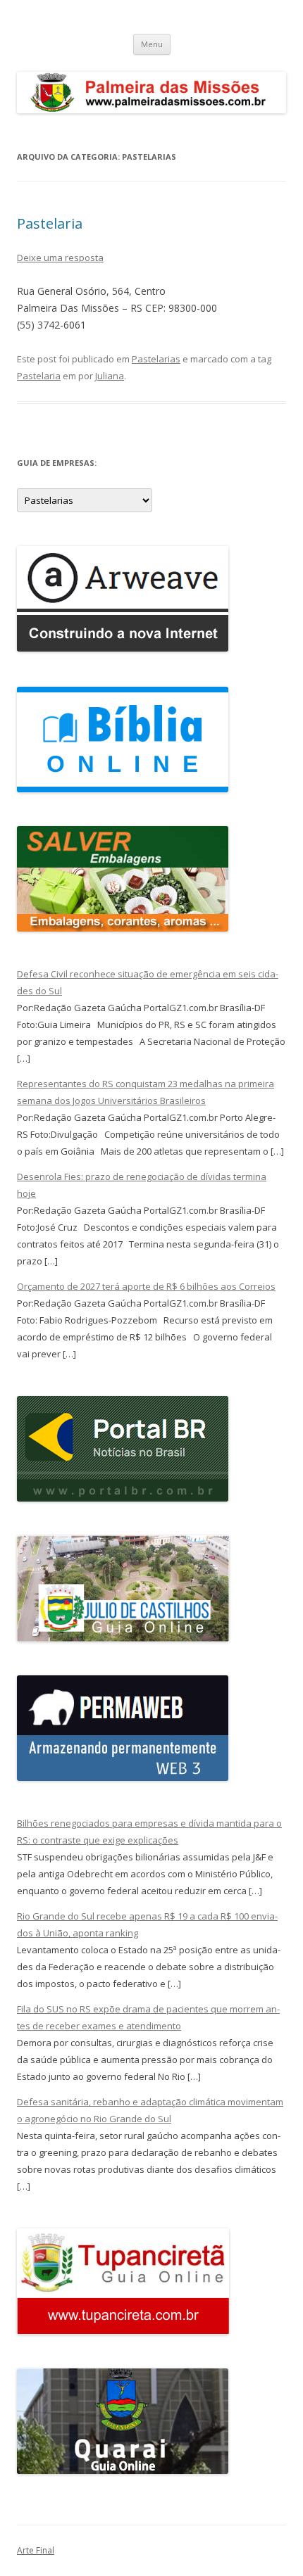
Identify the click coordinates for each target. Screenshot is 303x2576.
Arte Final (36, 2550)
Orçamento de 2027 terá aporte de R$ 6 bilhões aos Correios (146, 1286)
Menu (152, 44)
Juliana (110, 376)
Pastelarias (156, 359)
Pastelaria (50, 223)
